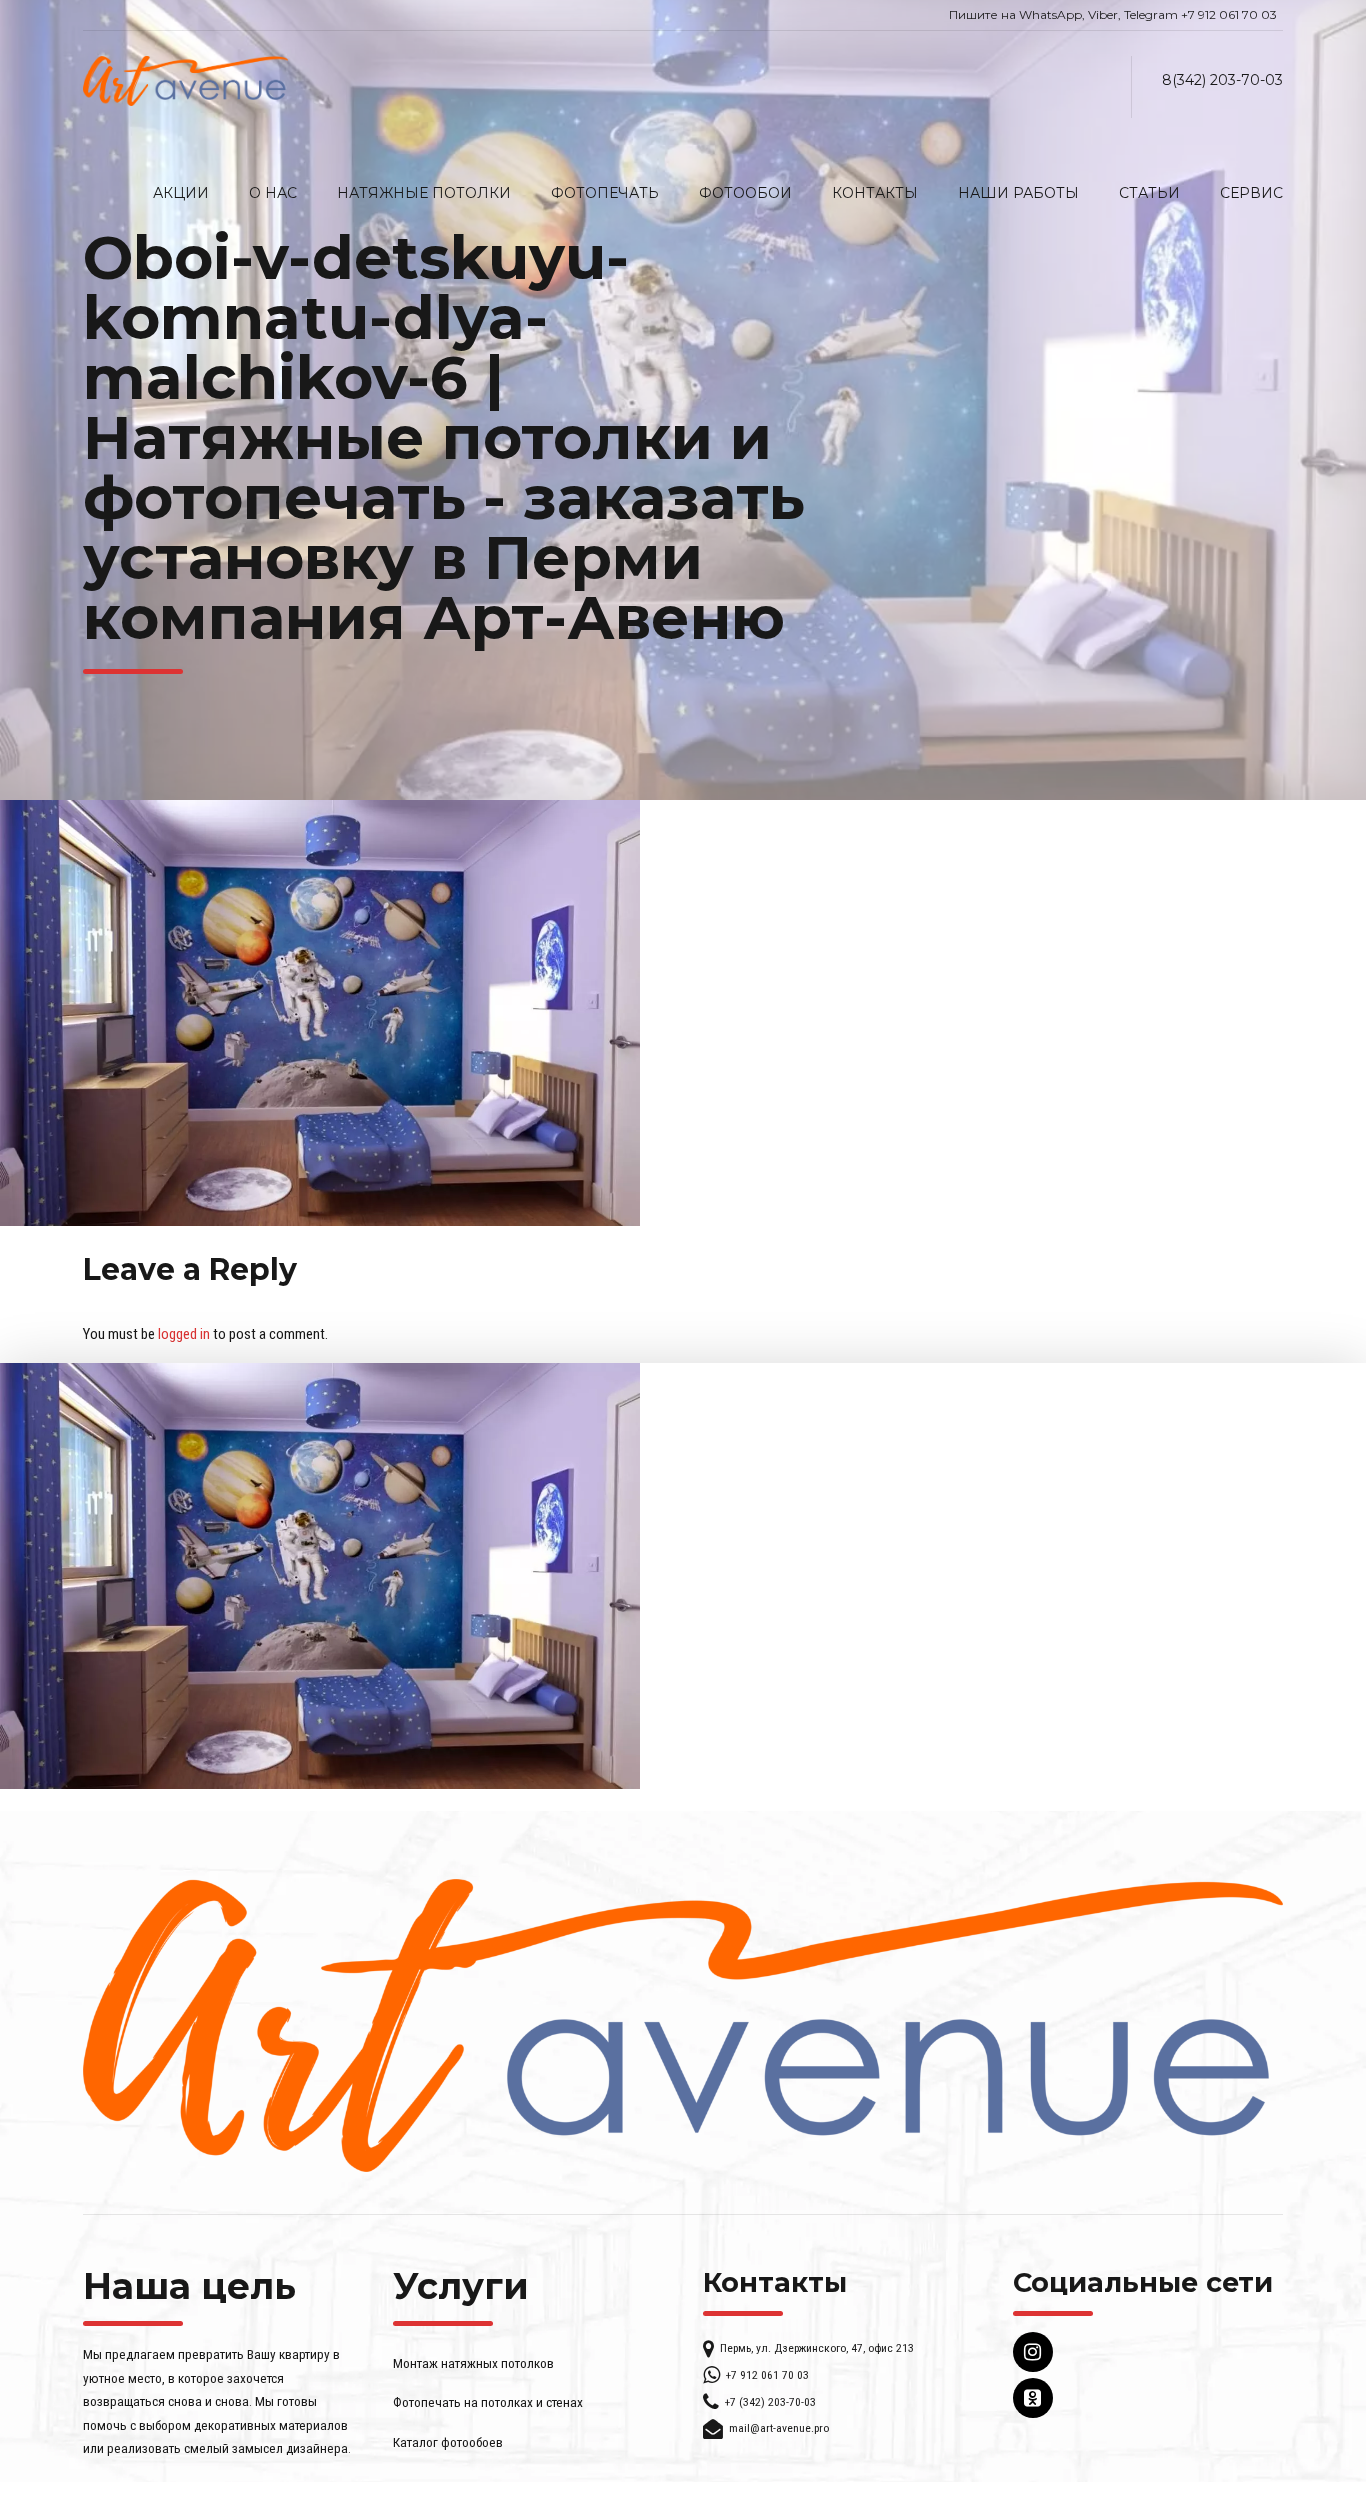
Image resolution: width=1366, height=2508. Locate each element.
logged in (184, 1334)
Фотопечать (605, 193)
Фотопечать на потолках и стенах (488, 2402)
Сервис (1251, 193)
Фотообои (745, 193)
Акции (181, 193)
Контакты (875, 193)
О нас (273, 193)
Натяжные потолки (424, 193)
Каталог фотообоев (448, 2442)
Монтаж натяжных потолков (473, 2363)
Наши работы (1018, 193)
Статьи (1149, 193)
